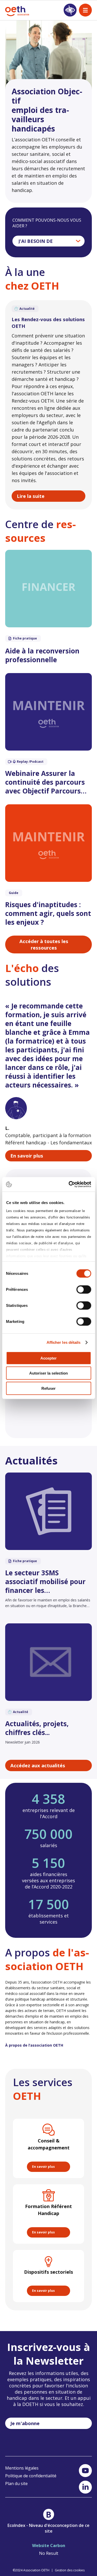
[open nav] (85, 10)
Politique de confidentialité (31, 2476)
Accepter (48, 1358)
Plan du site (16, 2484)
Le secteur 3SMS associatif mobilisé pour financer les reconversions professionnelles (45, 1582)
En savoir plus (27, 1156)
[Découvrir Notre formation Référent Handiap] (48, 2214)
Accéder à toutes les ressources (44, 944)
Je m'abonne (25, 2423)
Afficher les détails (64, 1342)
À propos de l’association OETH (34, 2045)
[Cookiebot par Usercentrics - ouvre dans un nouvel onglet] (69, 1184)
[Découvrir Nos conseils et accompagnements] (48, 2148)
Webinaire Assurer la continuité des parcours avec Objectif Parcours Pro (45, 782)
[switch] (84, 1289)
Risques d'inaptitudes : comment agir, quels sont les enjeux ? (48, 913)
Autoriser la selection (48, 1373)
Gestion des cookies (70, 2570)
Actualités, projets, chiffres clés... (37, 1728)
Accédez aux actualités (38, 1765)
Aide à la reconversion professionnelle (42, 655)
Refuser (48, 1388)
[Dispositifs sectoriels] (48, 2276)
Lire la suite (31, 496)
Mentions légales (22, 2468)
